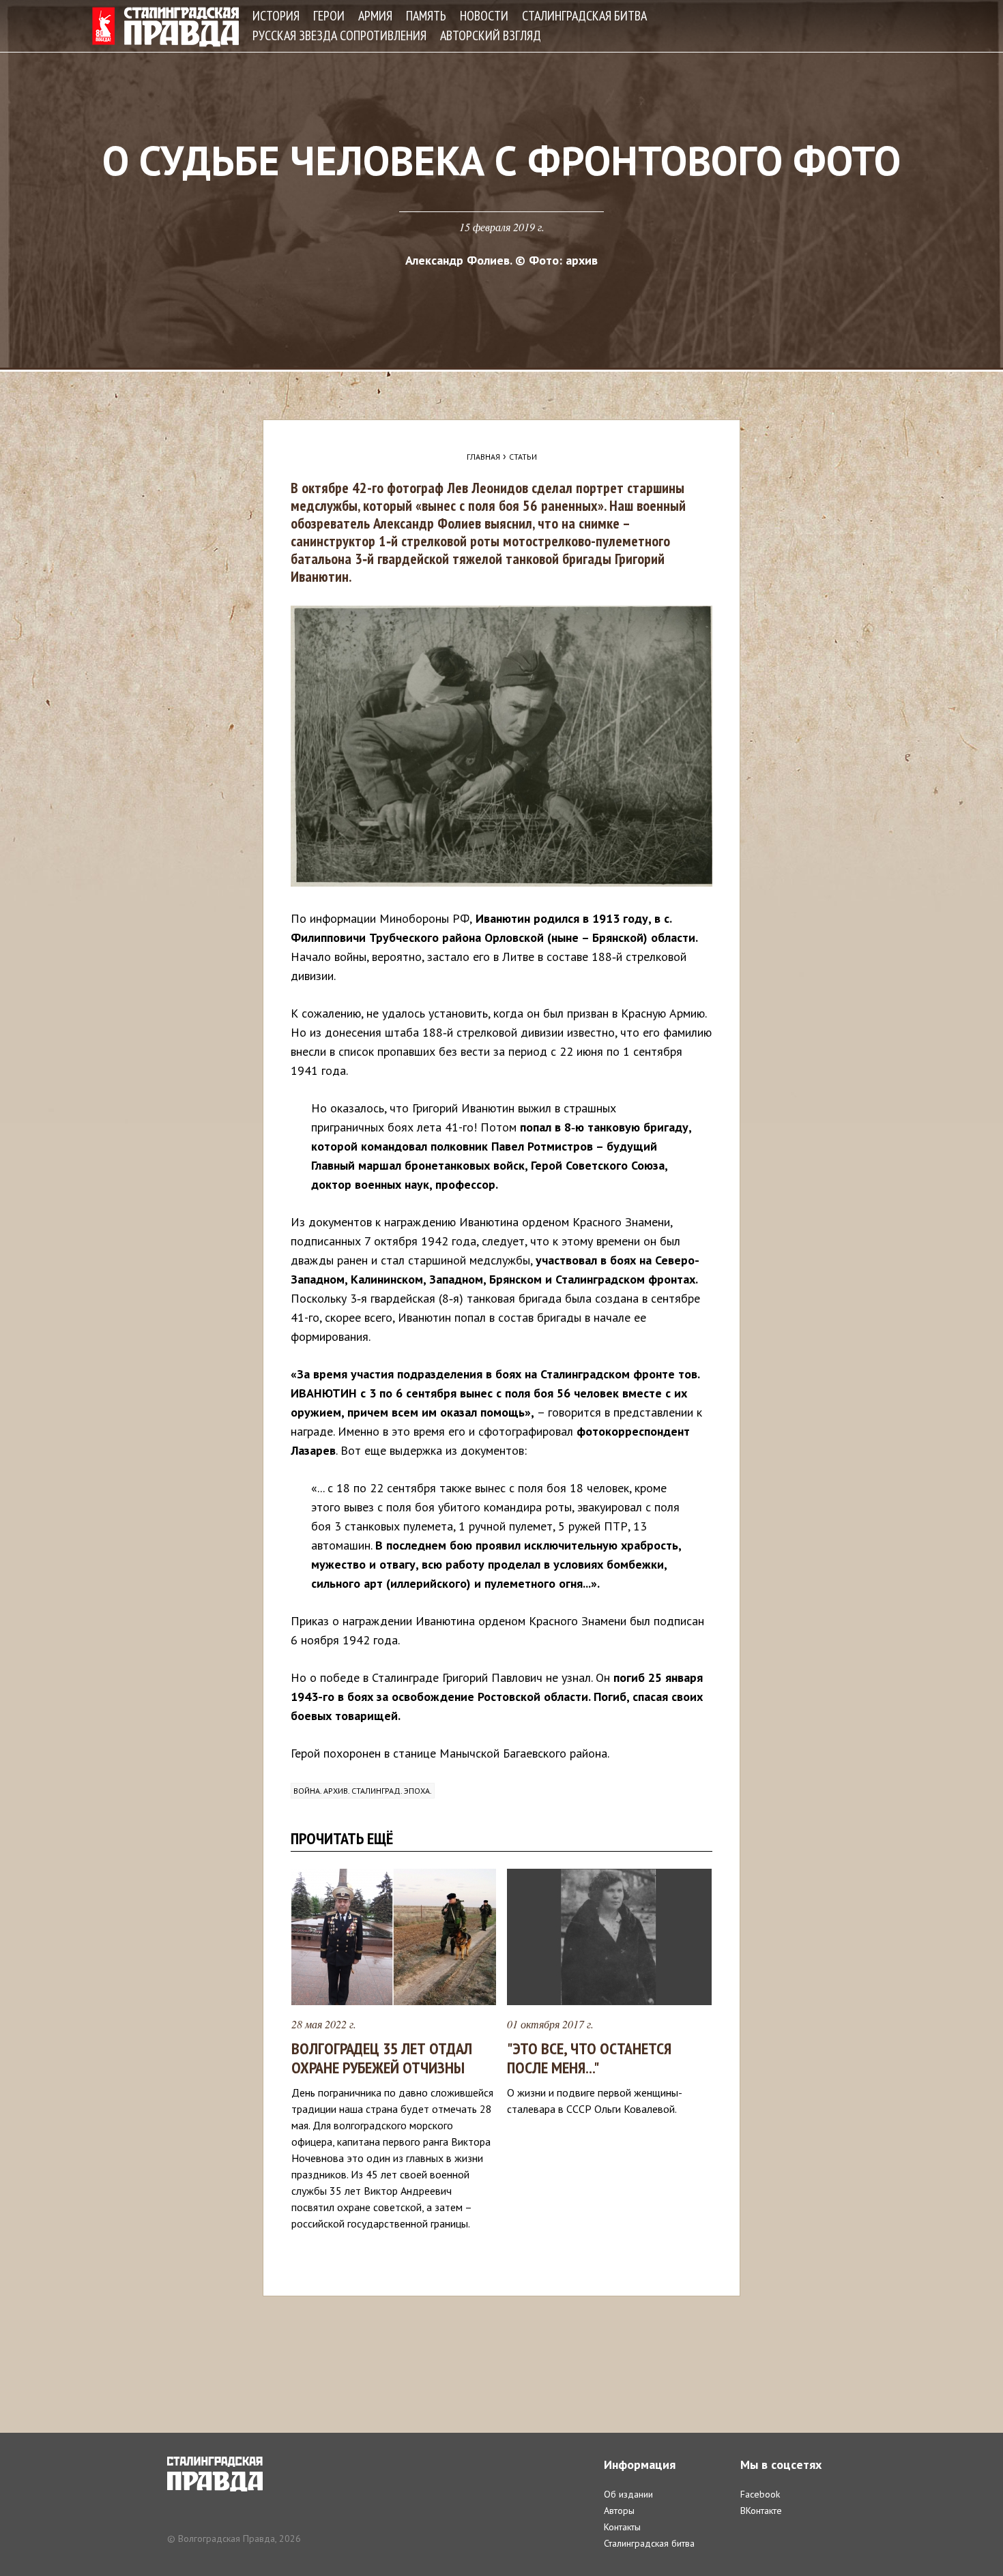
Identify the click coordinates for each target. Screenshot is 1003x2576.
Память (426, 16)
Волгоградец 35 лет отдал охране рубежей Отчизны (382, 2058)
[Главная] (165, 27)
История (276, 16)
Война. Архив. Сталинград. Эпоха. (363, 1791)
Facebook (760, 2494)
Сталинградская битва (584, 16)
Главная (483, 457)
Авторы (619, 2511)
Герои (329, 16)
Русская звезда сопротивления (339, 35)
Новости (484, 16)
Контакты (622, 2527)
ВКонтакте (761, 2511)
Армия (375, 16)
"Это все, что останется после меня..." (589, 2058)
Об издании (628, 2494)
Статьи (523, 457)
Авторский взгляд (491, 35)
